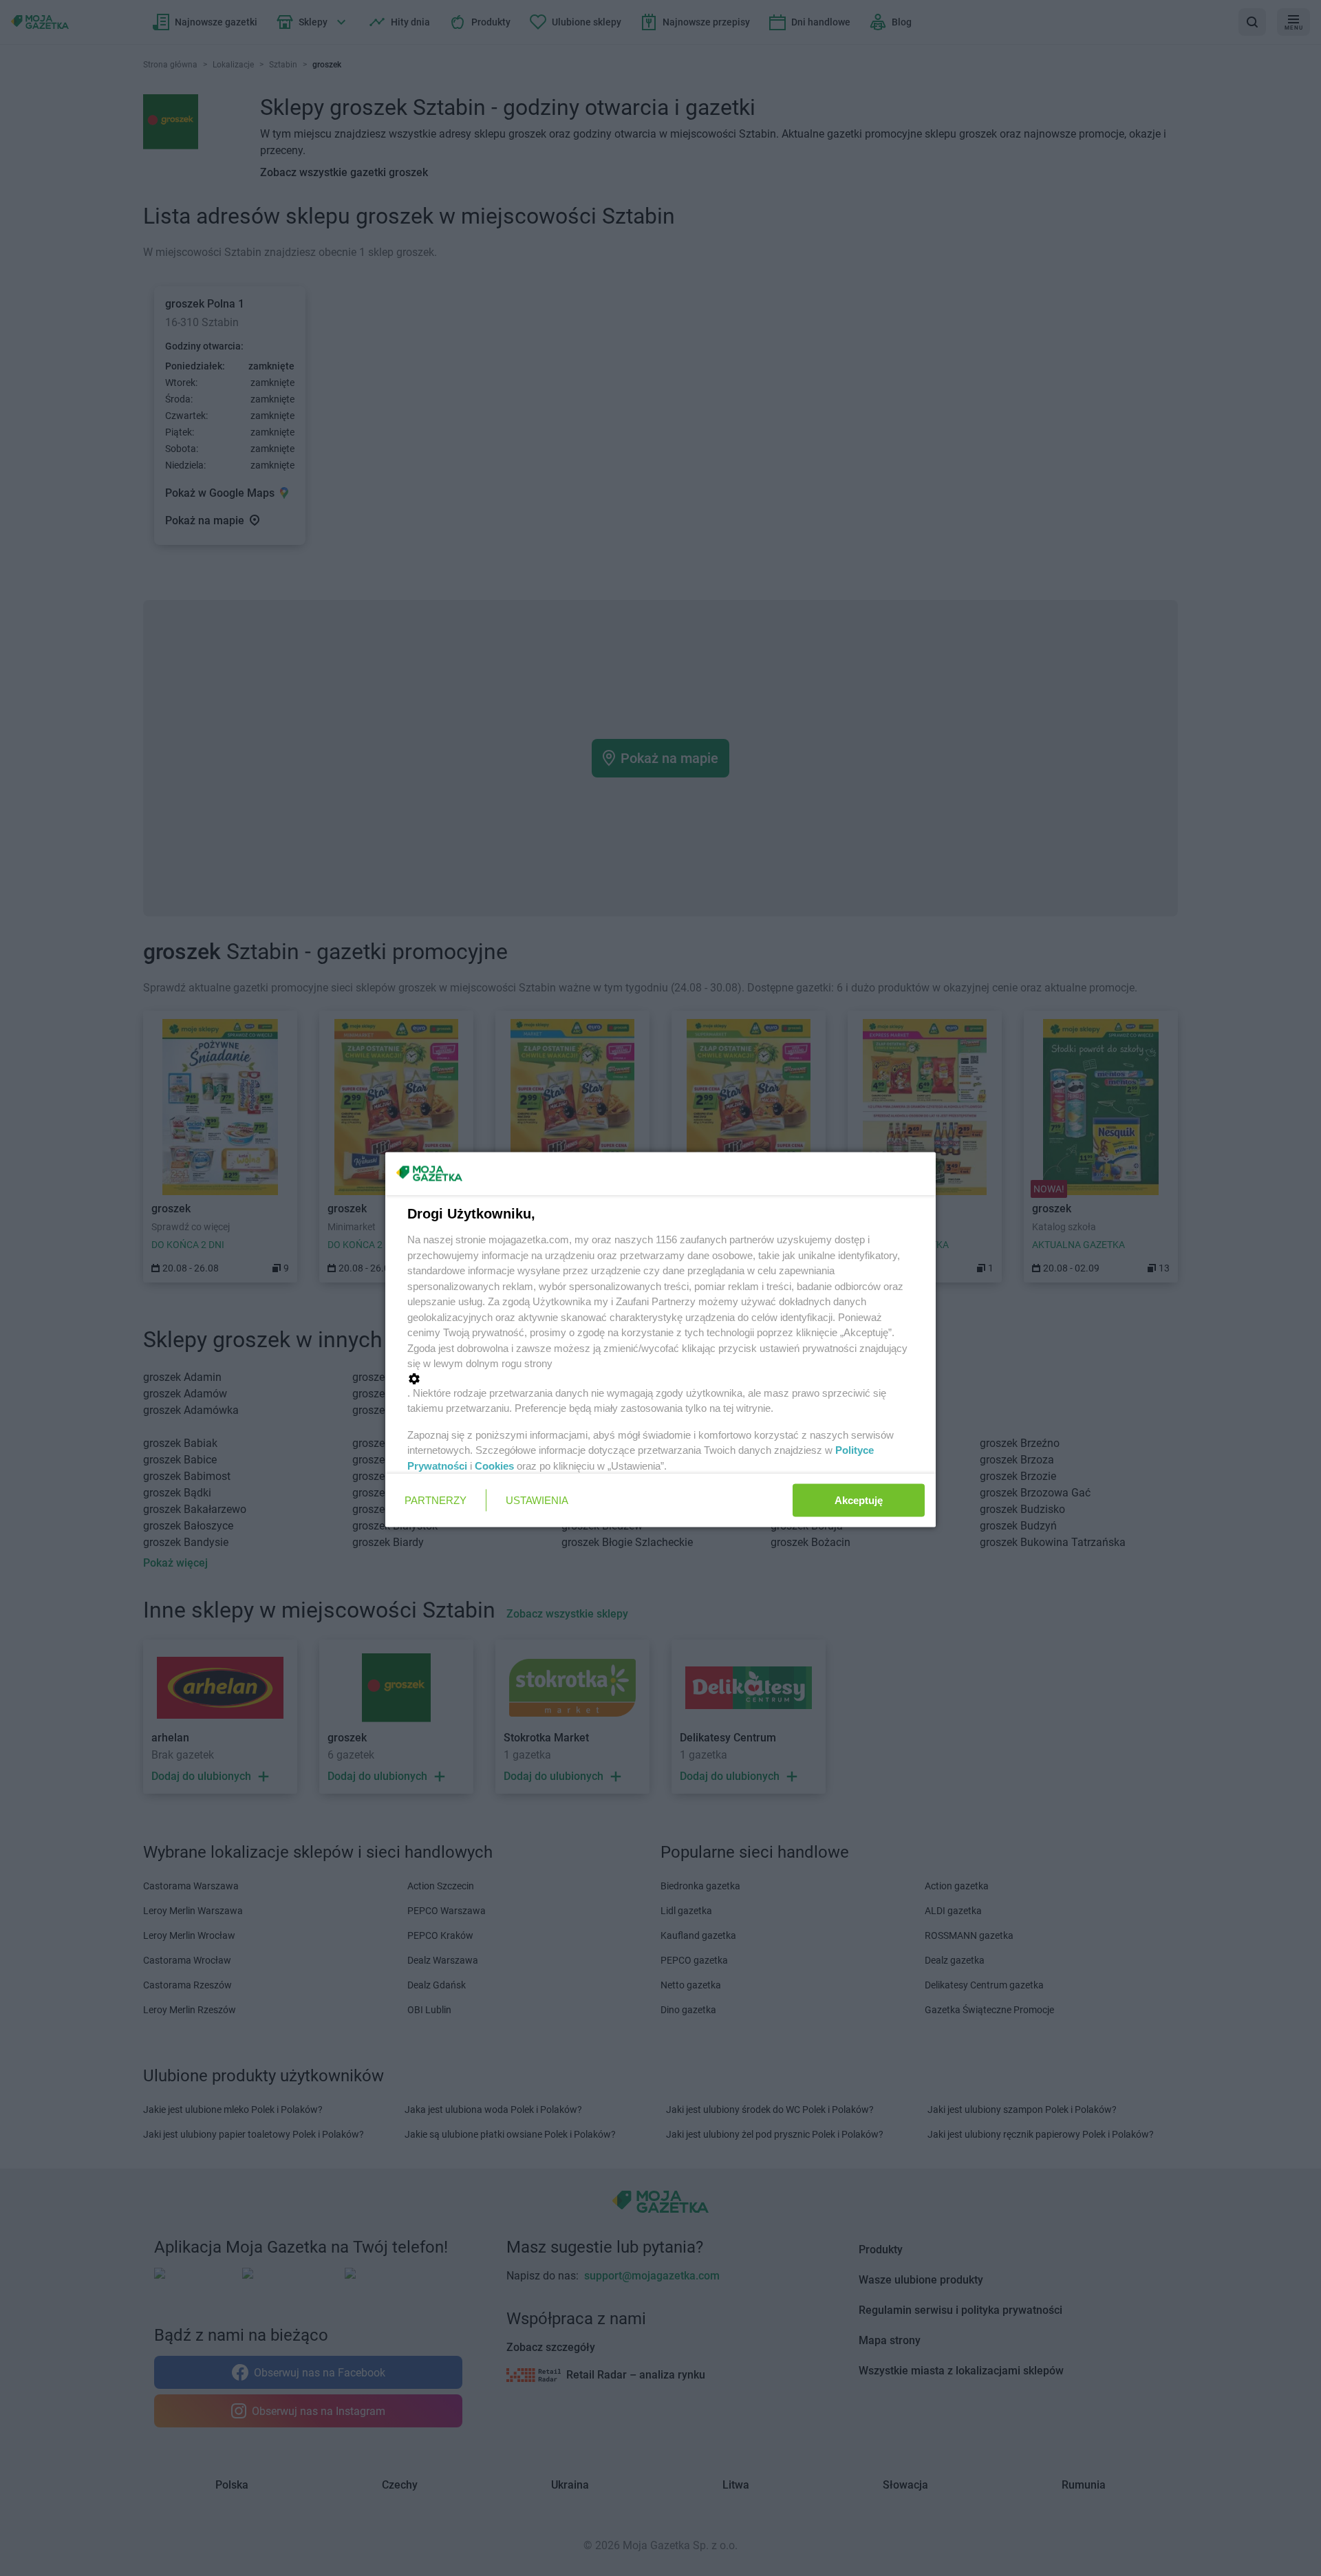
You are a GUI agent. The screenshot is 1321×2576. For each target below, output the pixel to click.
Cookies (494, 1465)
